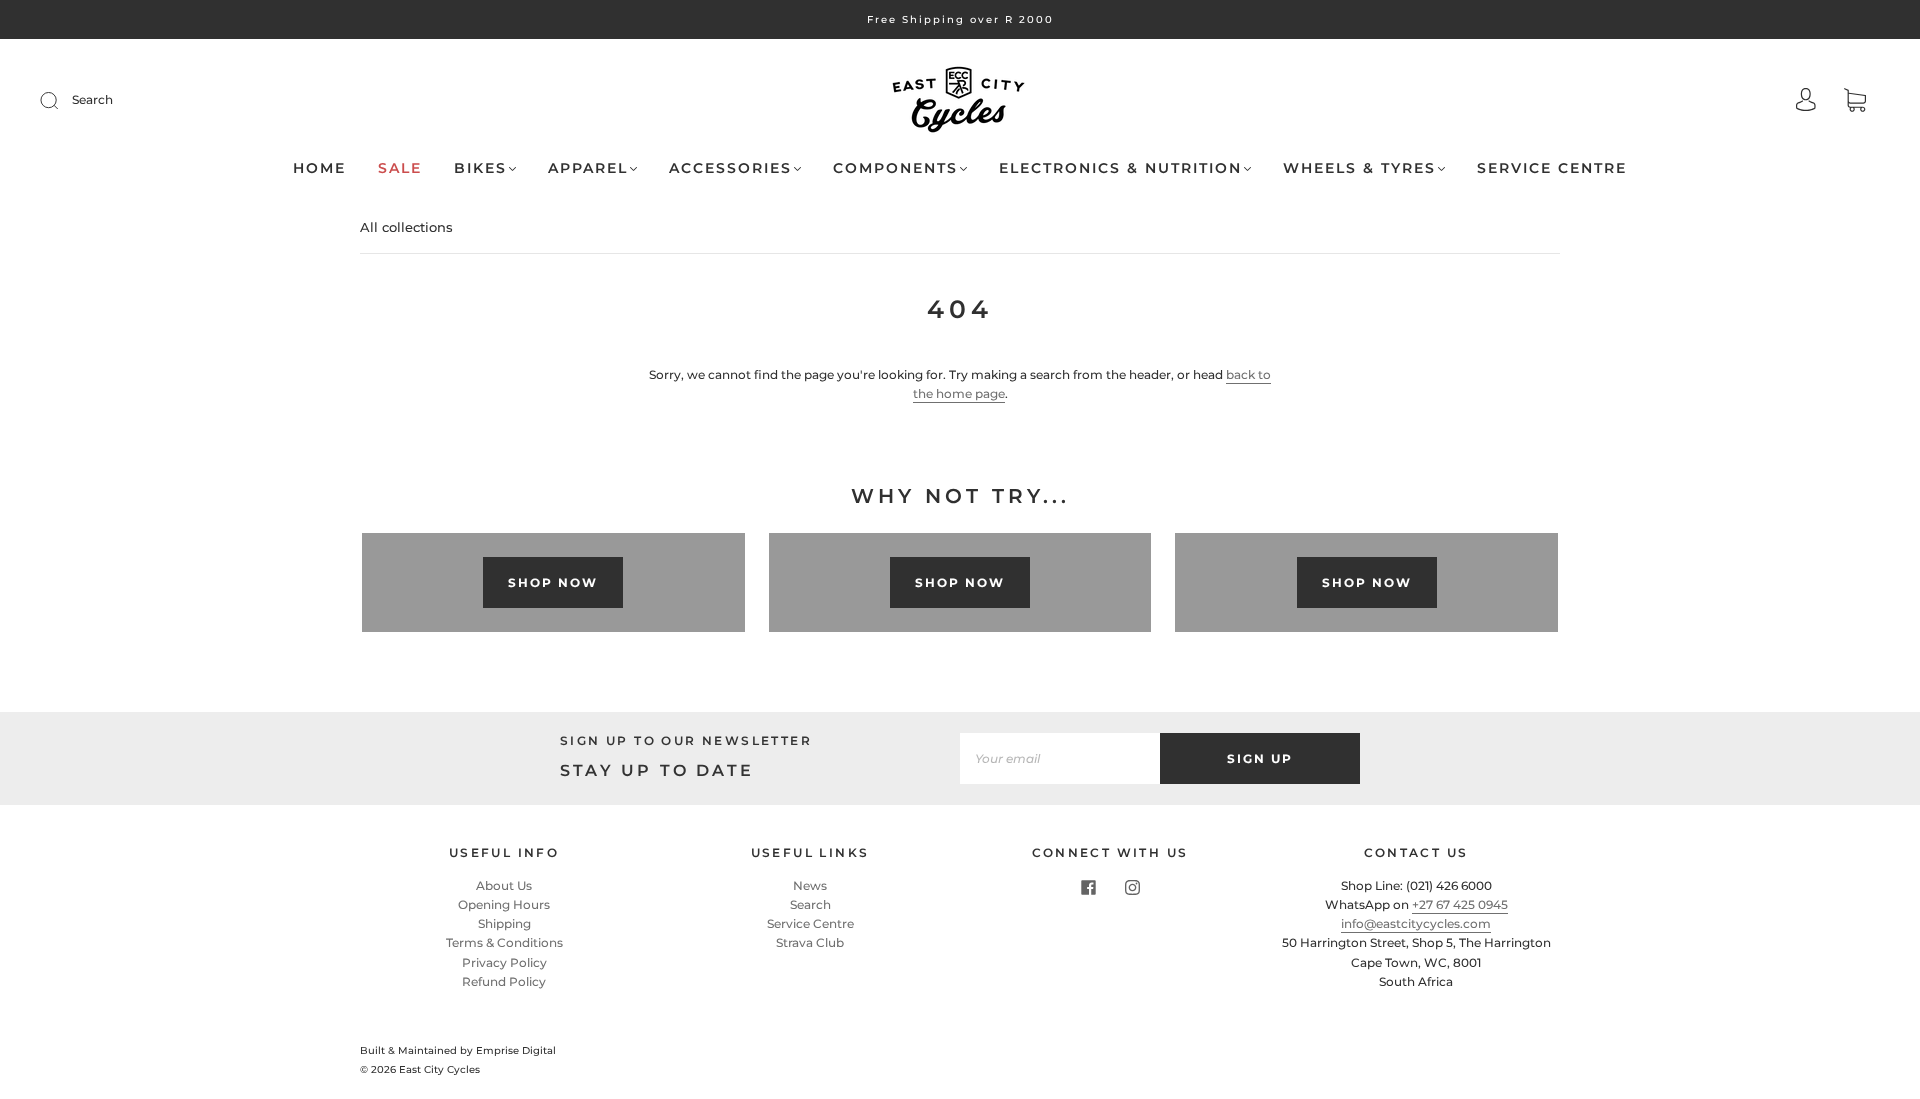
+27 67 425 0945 (1460, 904)
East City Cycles (439, 1069)
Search (92, 99)
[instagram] (1132, 888)
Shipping (504, 923)
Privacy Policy (504, 962)
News (810, 885)
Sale (400, 168)
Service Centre (1552, 168)
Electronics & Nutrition (1120, 168)
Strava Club (810, 942)
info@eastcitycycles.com (1416, 923)
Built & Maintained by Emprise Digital (458, 1050)
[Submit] (62, 100)
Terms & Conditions (504, 942)
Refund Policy (504, 981)
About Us (504, 885)
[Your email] (1060, 758)
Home (319, 168)
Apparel (588, 168)
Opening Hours (504, 904)
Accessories (730, 168)
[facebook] (1088, 888)
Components (895, 168)
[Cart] (1855, 102)
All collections (406, 227)
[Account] (1806, 101)
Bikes (480, 168)
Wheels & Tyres (1359, 168)
